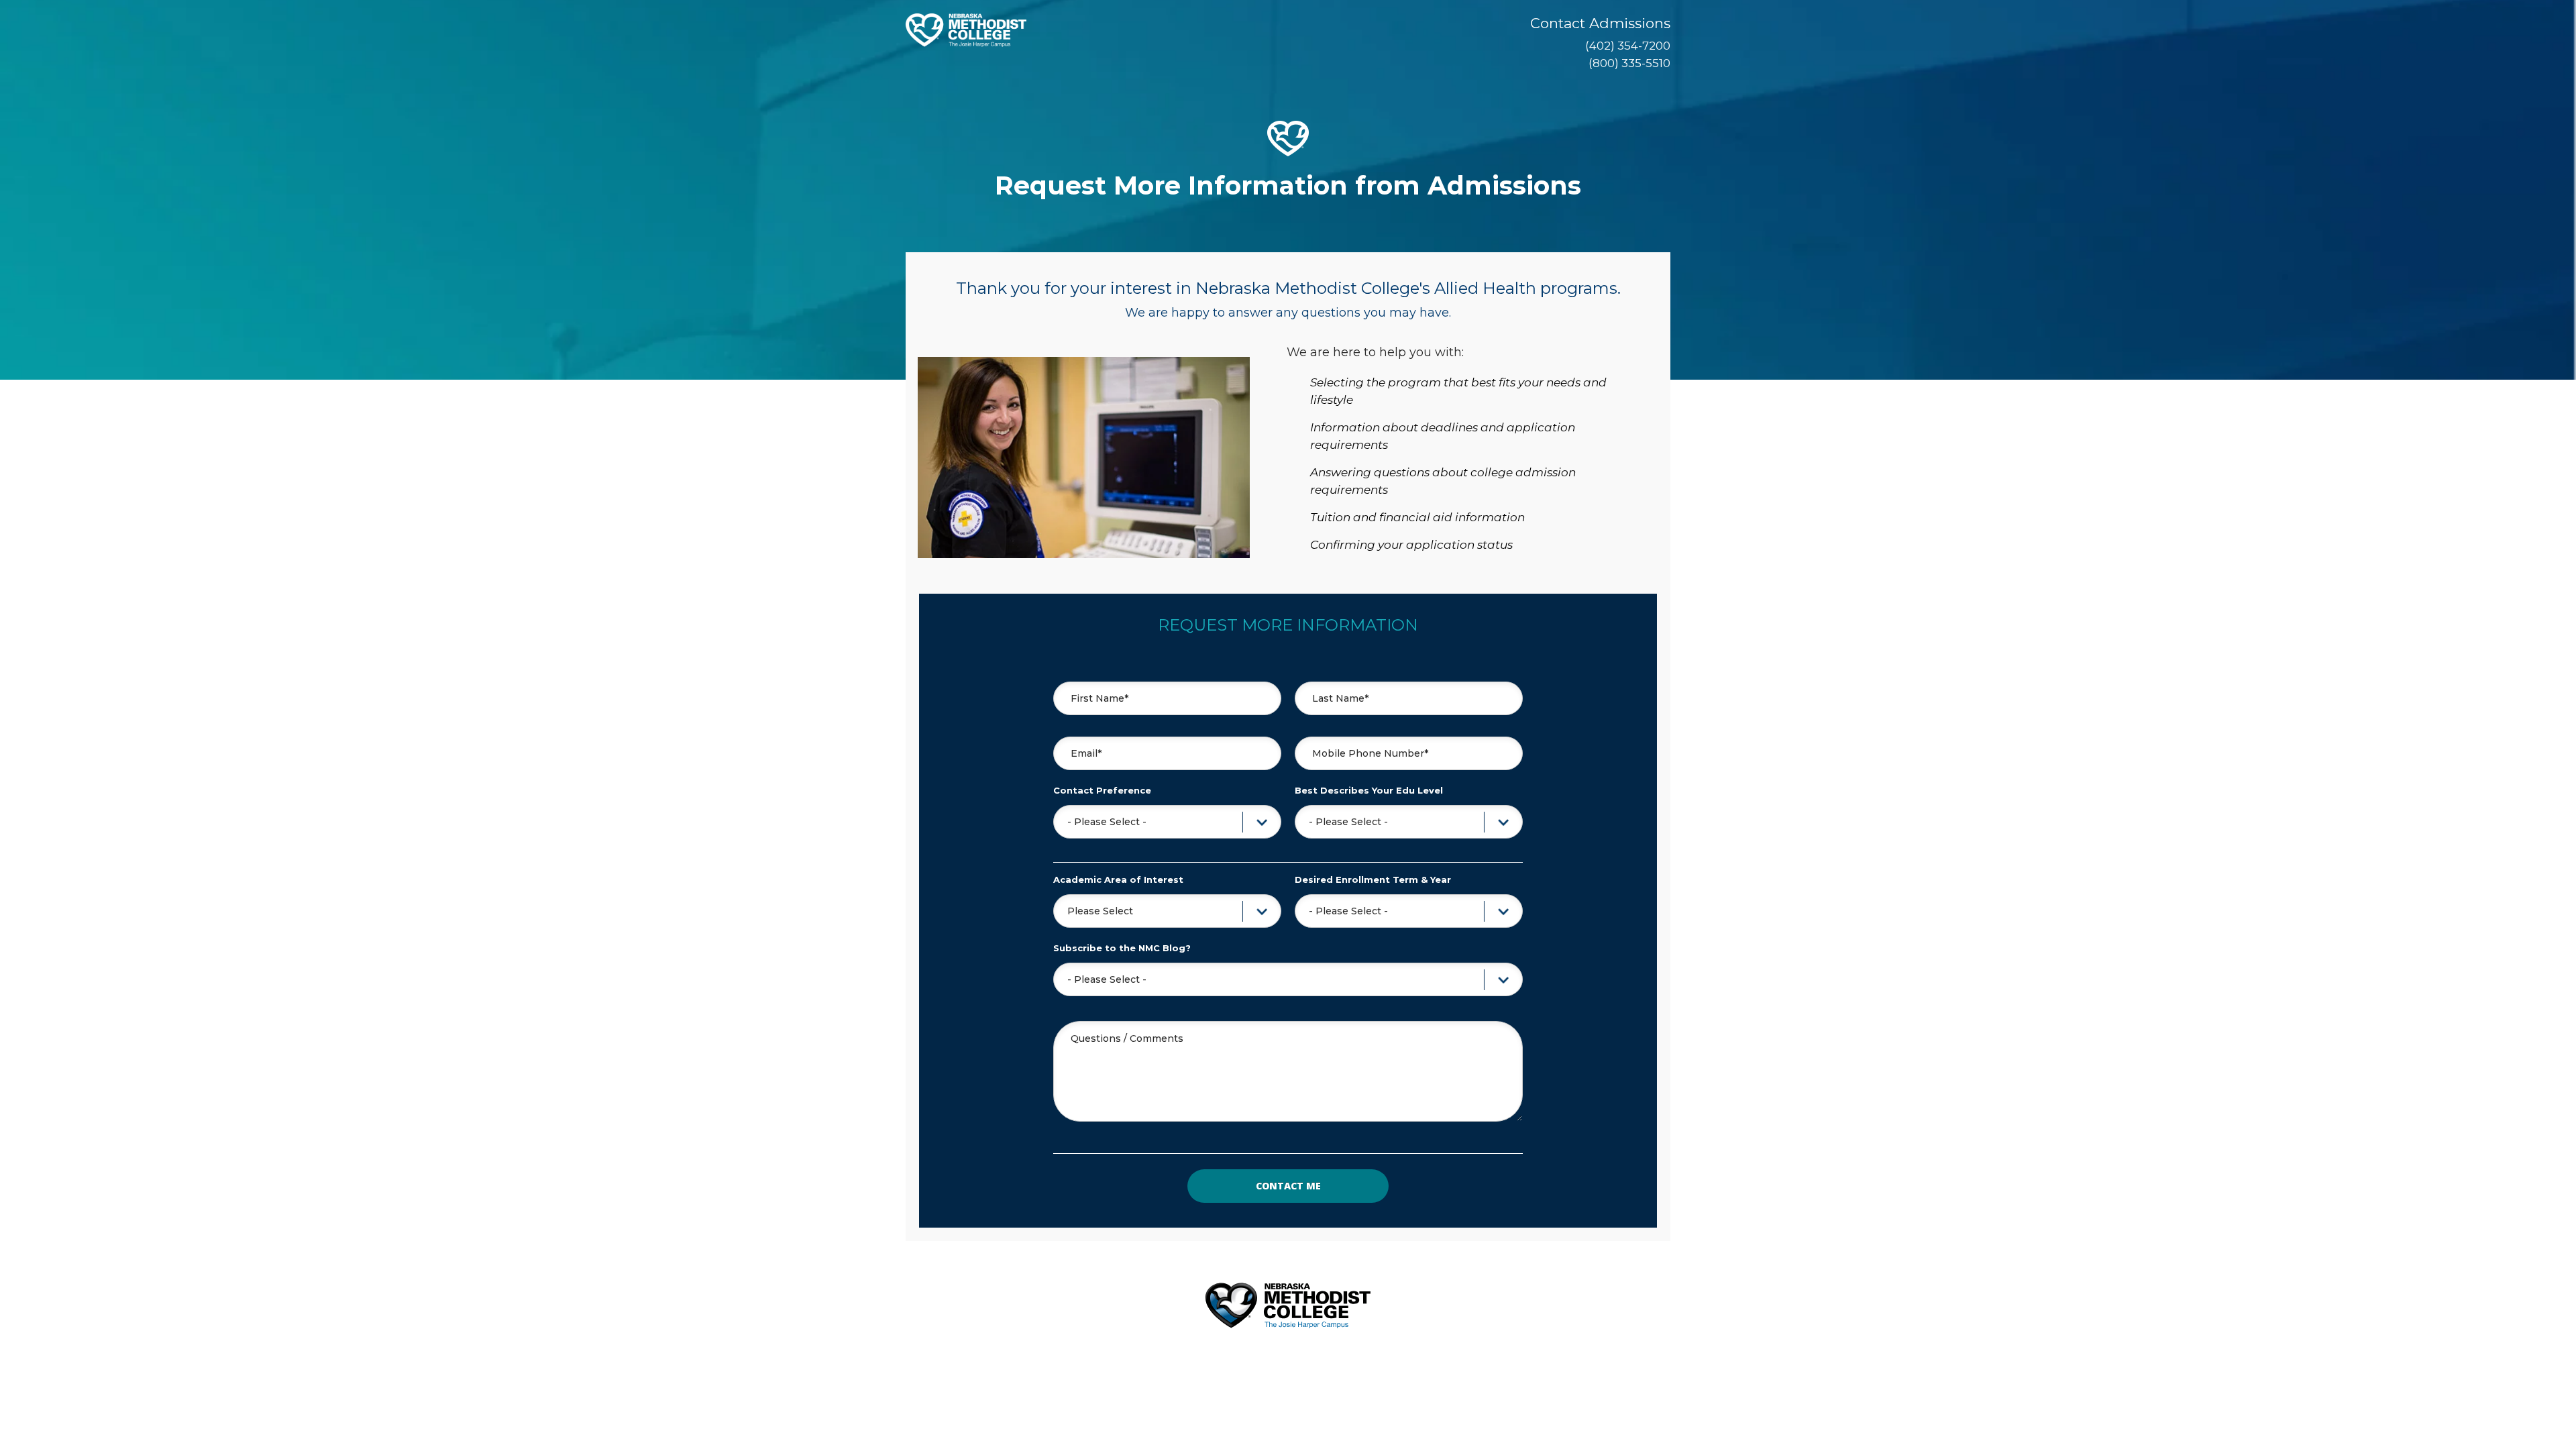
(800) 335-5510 (1629, 63)
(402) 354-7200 (1628, 46)
